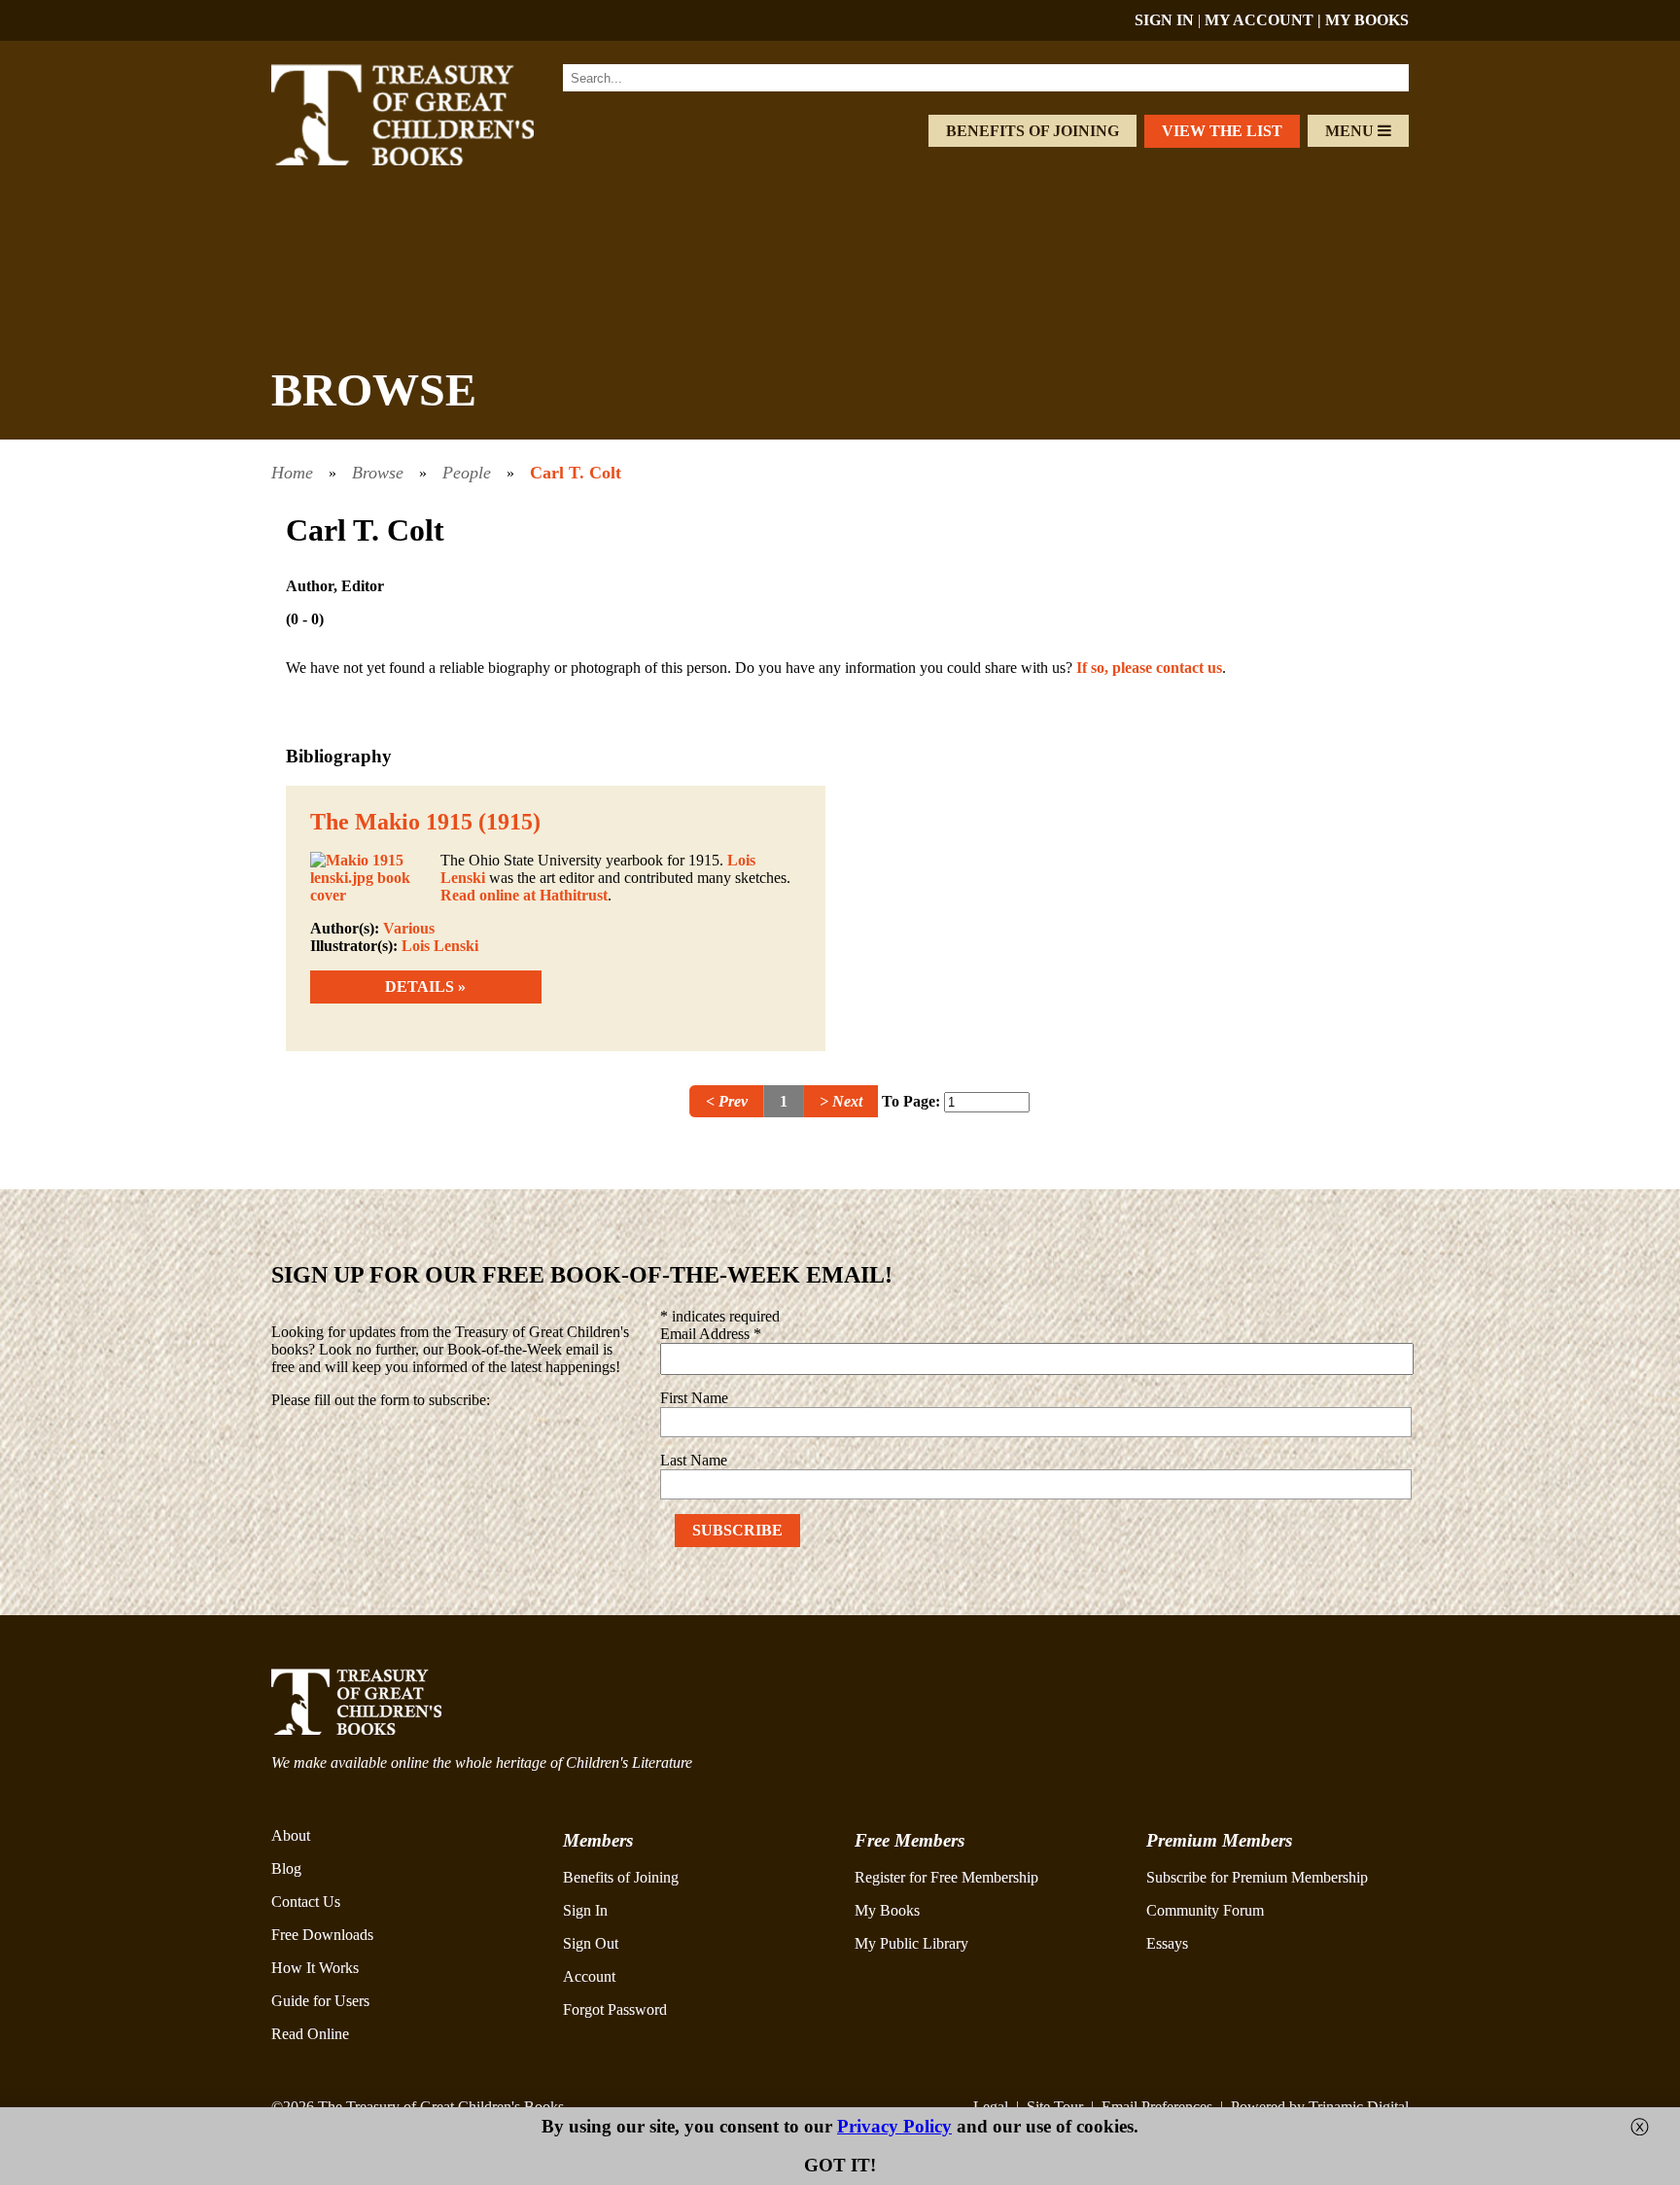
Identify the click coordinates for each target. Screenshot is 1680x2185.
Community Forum (1205, 1910)
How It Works (315, 1968)
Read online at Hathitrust (524, 895)
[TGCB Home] (429, 160)
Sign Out (591, 1943)
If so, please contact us (1149, 668)
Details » (425, 987)
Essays (1167, 1943)
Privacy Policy (894, 2126)
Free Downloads (322, 1935)
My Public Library (911, 1943)
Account (589, 1976)
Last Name (694, 1460)
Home (292, 473)
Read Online (310, 2034)
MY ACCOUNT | (1265, 20)
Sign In (585, 1910)
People (467, 473)
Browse (378, 473)
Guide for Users (320, 2001)
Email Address (711, 1334)
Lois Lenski (440, 946)
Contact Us (306, 1902)
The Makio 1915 (391, 822)
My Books (887, 1910)
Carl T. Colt (576, 473)
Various (409, 928)
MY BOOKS (1367, 20)
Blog (286, 1868)
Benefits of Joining (1032, 131)
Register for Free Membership (946, 1877)
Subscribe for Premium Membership (1257, 1877)
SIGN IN (1164, 20)
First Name (694, 1398)
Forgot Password (615, 2009)
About (291, 1835)
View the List (1222, 131)
